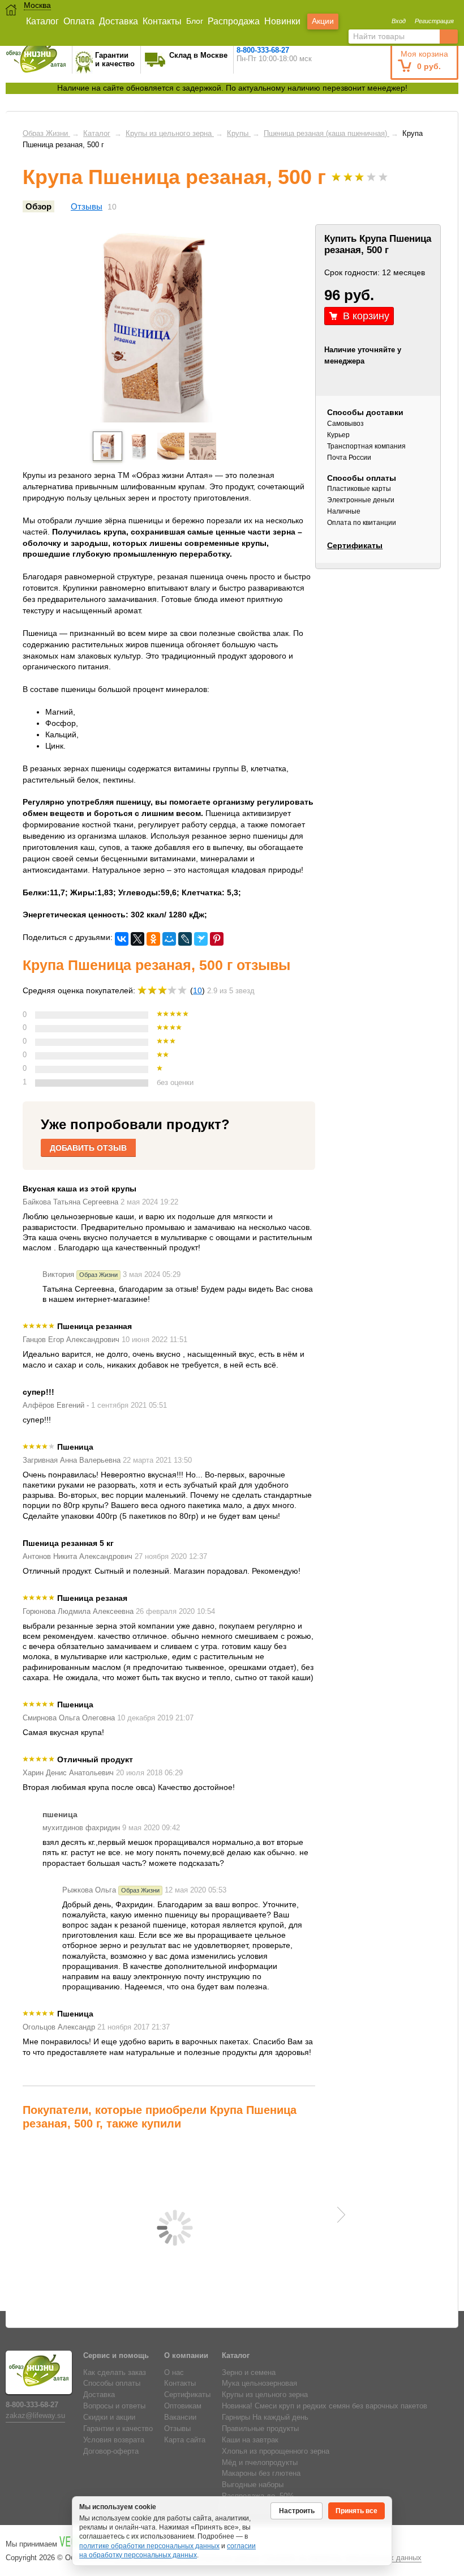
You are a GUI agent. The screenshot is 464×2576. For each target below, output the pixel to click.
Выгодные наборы (253, 2485)
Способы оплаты (112, 2383)
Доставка (119, 21)
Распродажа (234, 21)
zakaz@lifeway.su (35, 2416)
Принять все (356, 2511)
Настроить (297, 2511)
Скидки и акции (109, 2417)
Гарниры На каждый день (265, 2417)
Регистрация (434, 21)
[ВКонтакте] (122, 939)
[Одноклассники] (153, 939)
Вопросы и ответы (114, 2406)
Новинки (282, 21)
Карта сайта (185, 2440)
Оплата (79, 21)
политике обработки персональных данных (149, 2546)
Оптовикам (183, 2406)
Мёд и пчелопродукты (260, 2463)
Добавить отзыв (88, 1148)
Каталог (42, 21)
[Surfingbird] (201, 939)
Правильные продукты (260, 2429)
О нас (174, 2373)
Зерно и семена (249, 2373)
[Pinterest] (217, 939)
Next (341, 2215)
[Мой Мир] (169, 939)
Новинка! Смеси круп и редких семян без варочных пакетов (325, 2406)
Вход (399, 21)
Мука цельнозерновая (259, 2383)
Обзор (38, 206)
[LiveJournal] (185, 939)
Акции (323, 21)
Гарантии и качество (118, 2429)
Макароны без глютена (261, 2474)
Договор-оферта (111, 2451)
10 (197, 990)
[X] (138, 939)
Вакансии (180, 2417)
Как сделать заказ (115, 2373)
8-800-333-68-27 (263, 50)
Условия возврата (114, 2440)
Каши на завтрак (250, 2440)
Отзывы (87, 206)
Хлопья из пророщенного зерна (276, 2451)
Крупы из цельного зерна (265, 2395)
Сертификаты (355, 545)
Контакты (162, 21)
